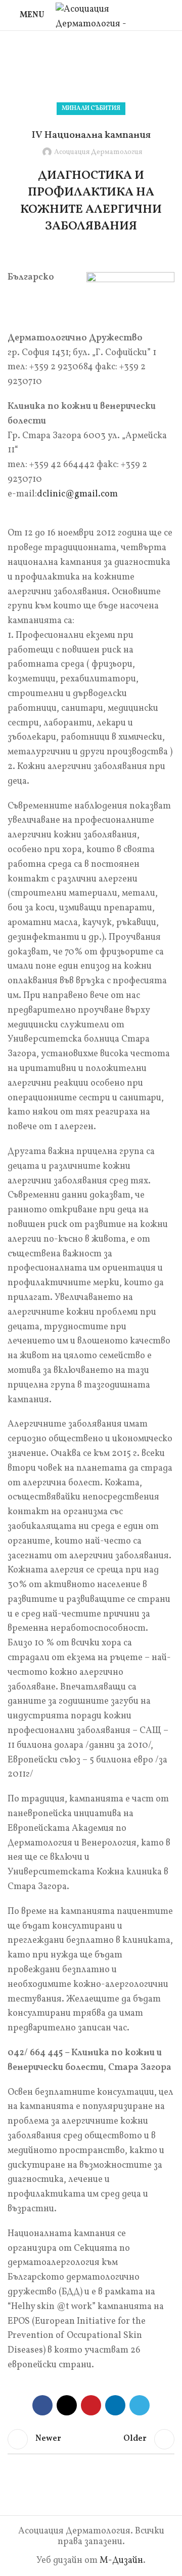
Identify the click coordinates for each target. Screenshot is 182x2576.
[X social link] (67, 2405)
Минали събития (124, 69)
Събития (73, 69)
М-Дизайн (121, 2561)
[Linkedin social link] (115, 2405)
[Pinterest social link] (91, 2405)
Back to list (91, 2439)
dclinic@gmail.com (77, 494)
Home (40, 69)
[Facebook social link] (42, 2405)
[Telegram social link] (140, 2405)
